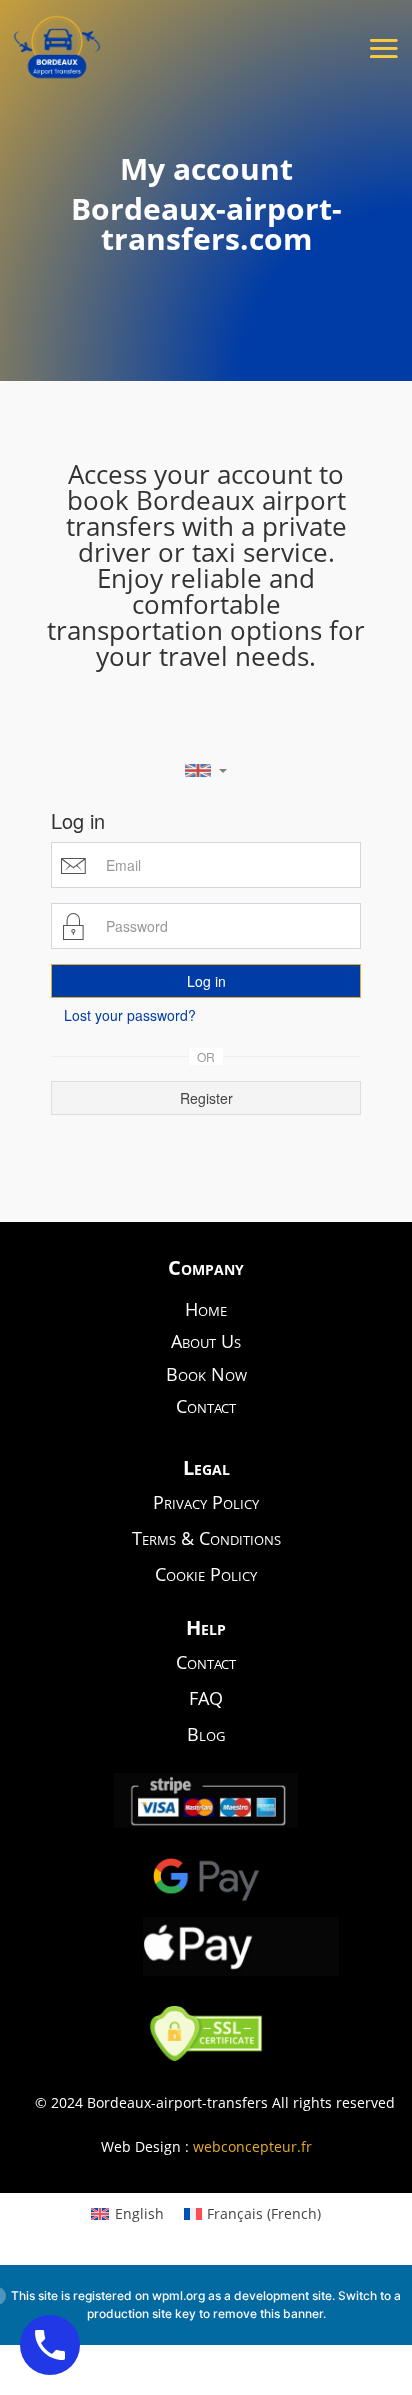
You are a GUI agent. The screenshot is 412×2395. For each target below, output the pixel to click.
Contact (206, 1406)
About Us (206, 1341)
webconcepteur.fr (252, 2146)
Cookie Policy (206, 1574)
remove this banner (268, 2313)
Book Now (206, 1374)
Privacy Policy (206, 1502)
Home (206, 1309)
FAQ (206, 1698)
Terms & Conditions (206, 1538)
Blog (206, 1734)
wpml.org (178, 2295)
